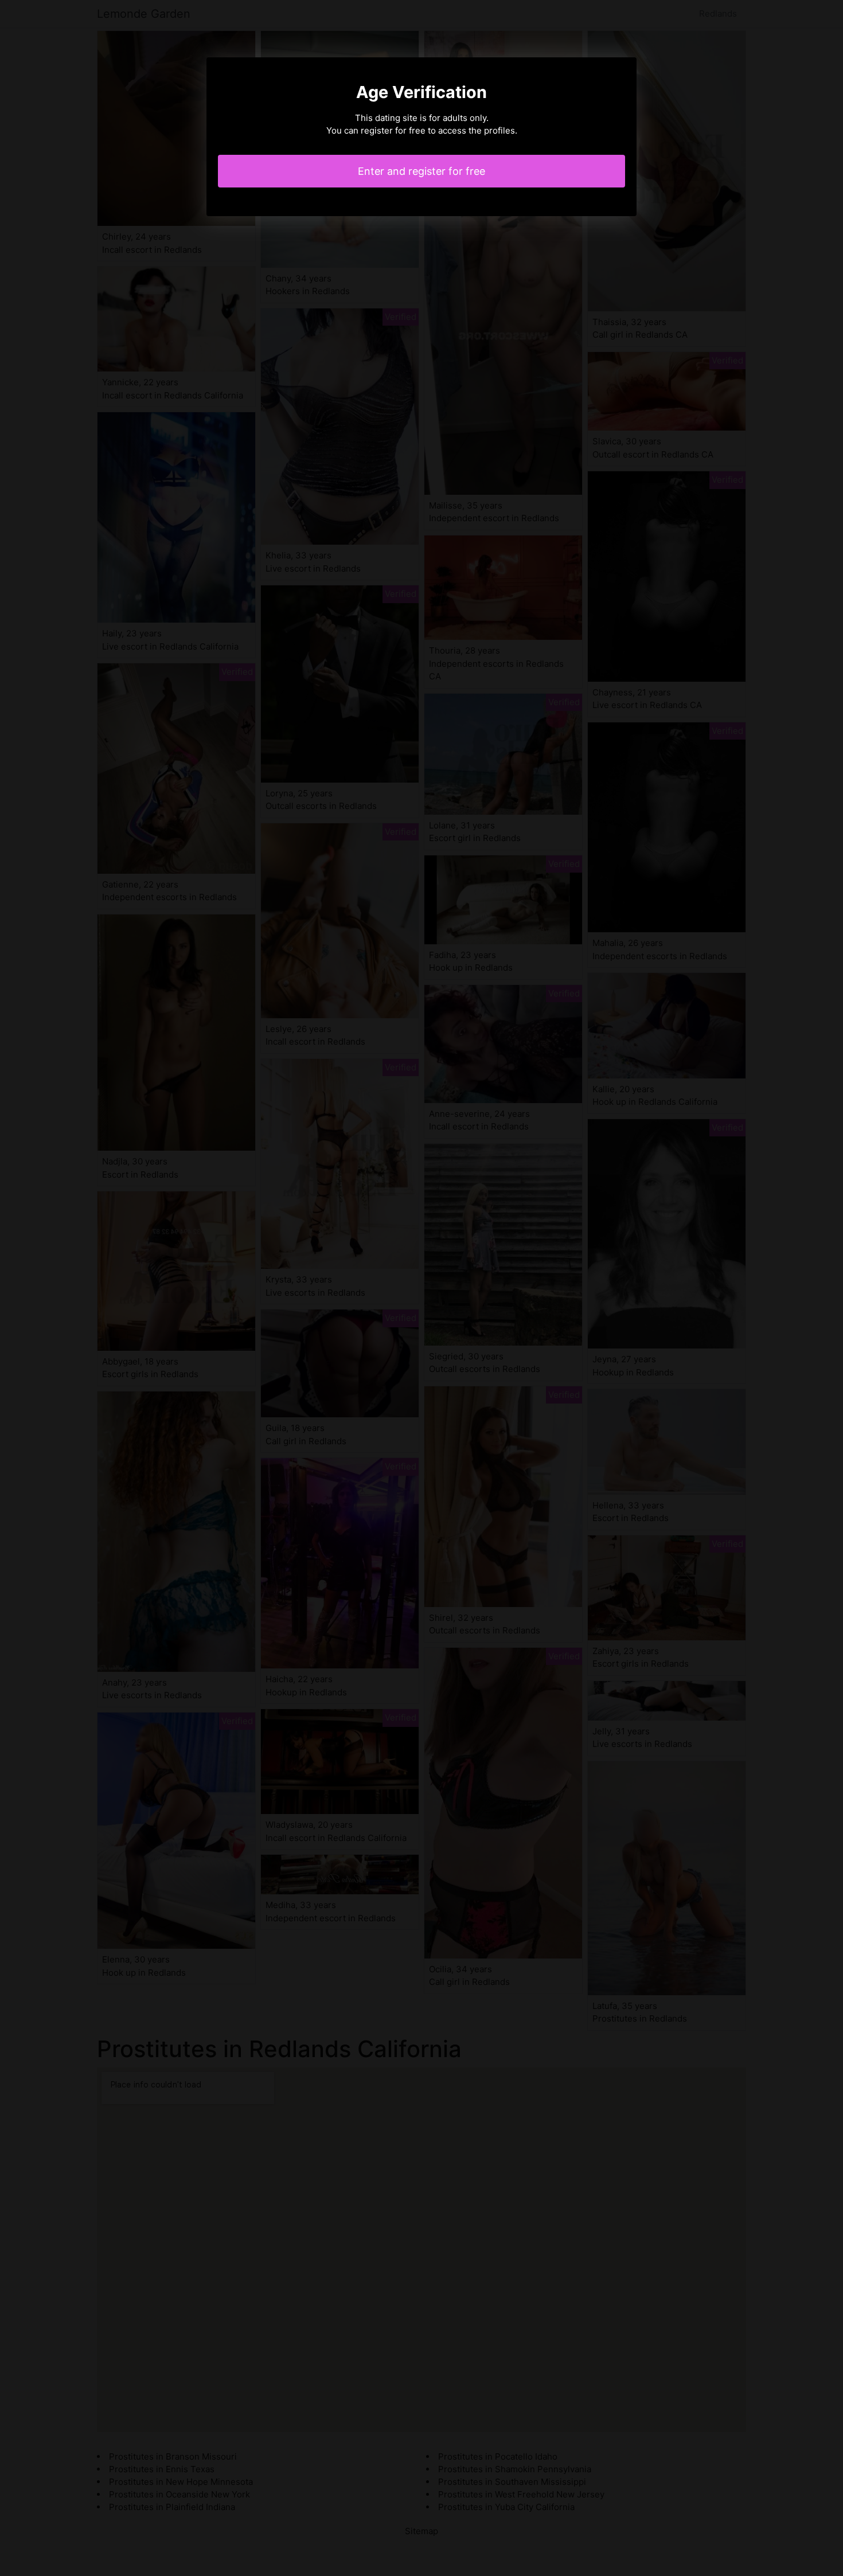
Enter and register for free (421, 171)
